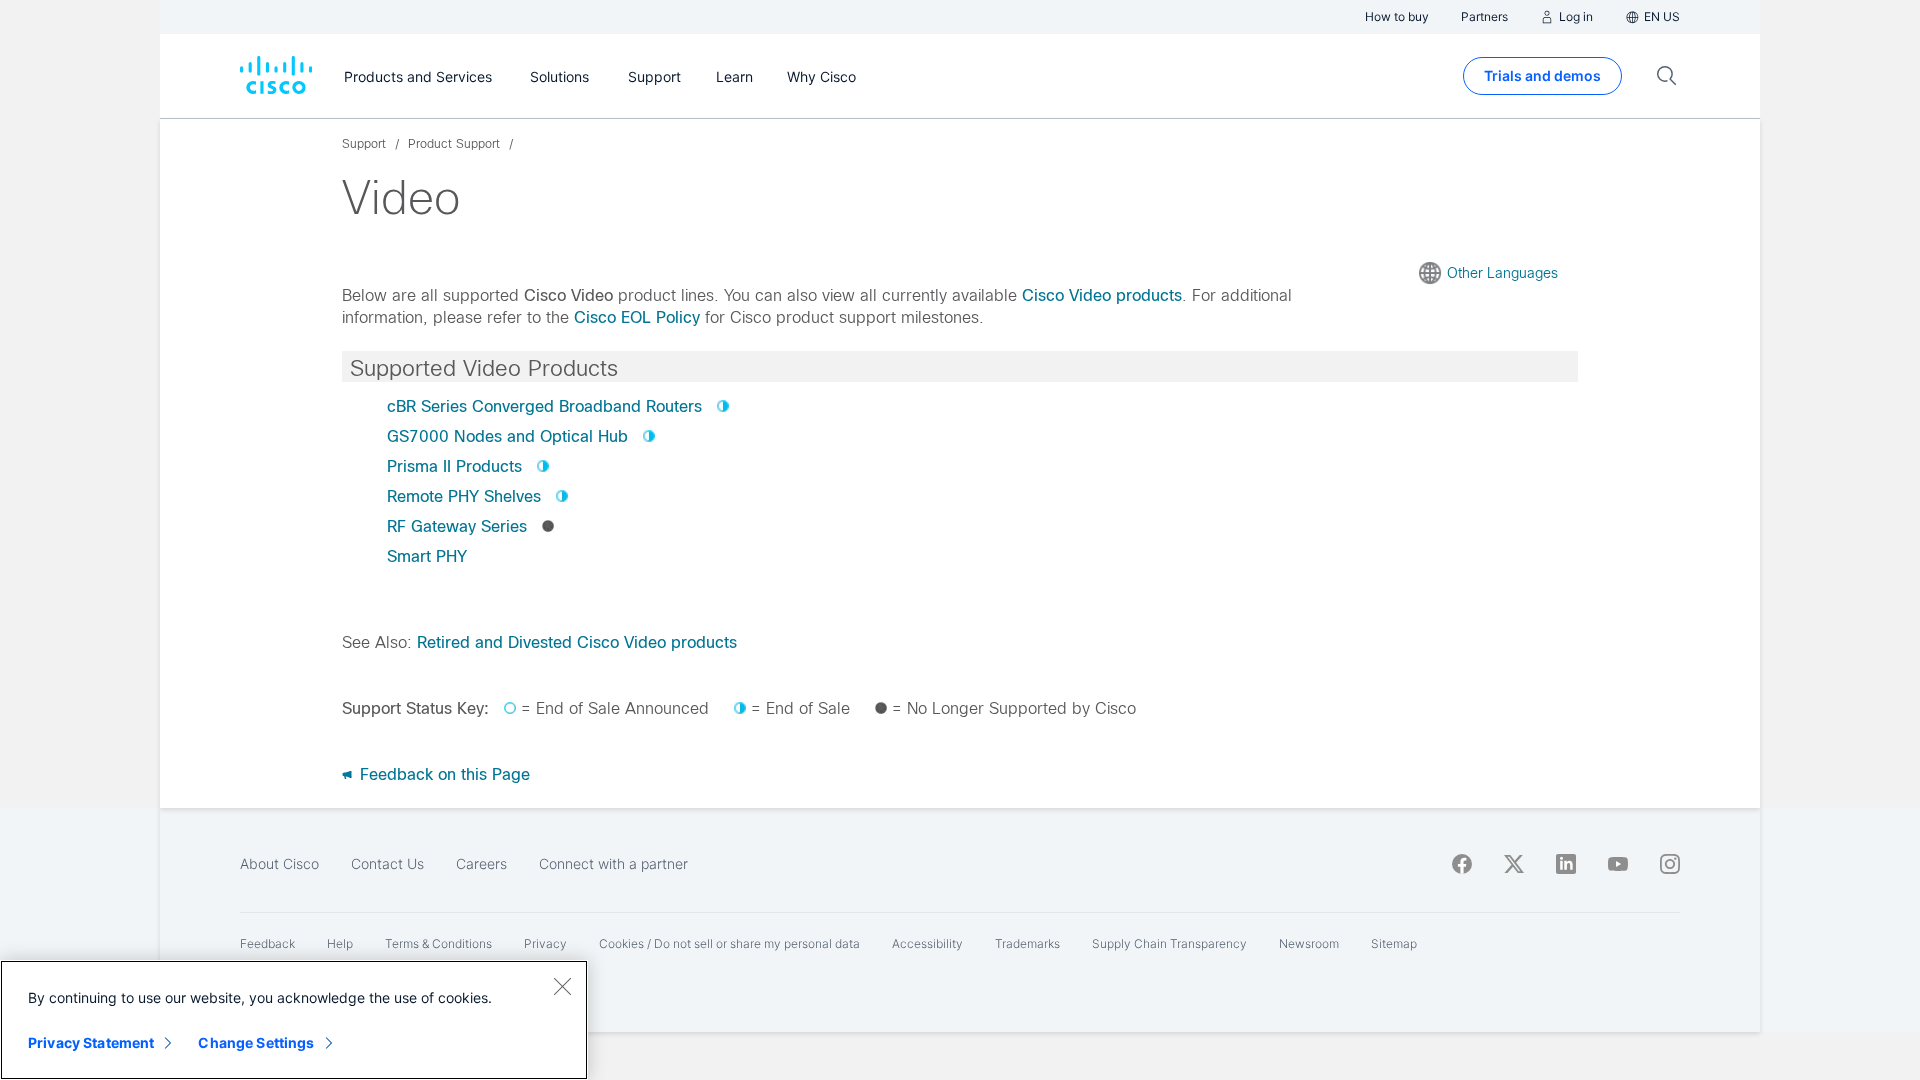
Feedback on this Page (442, 774)
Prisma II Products (454, 466)
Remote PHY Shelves (464, 496)
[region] (294, 1020)
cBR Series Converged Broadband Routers (544, 406)
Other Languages (1502, 273)
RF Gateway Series (457, 526)
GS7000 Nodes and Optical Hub (507, 436)
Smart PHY (427, 556)
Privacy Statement (91, 1042)
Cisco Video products (1102, 295)
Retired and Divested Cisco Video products (577, 642)
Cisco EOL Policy (637, 317)
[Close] (562, 986)
